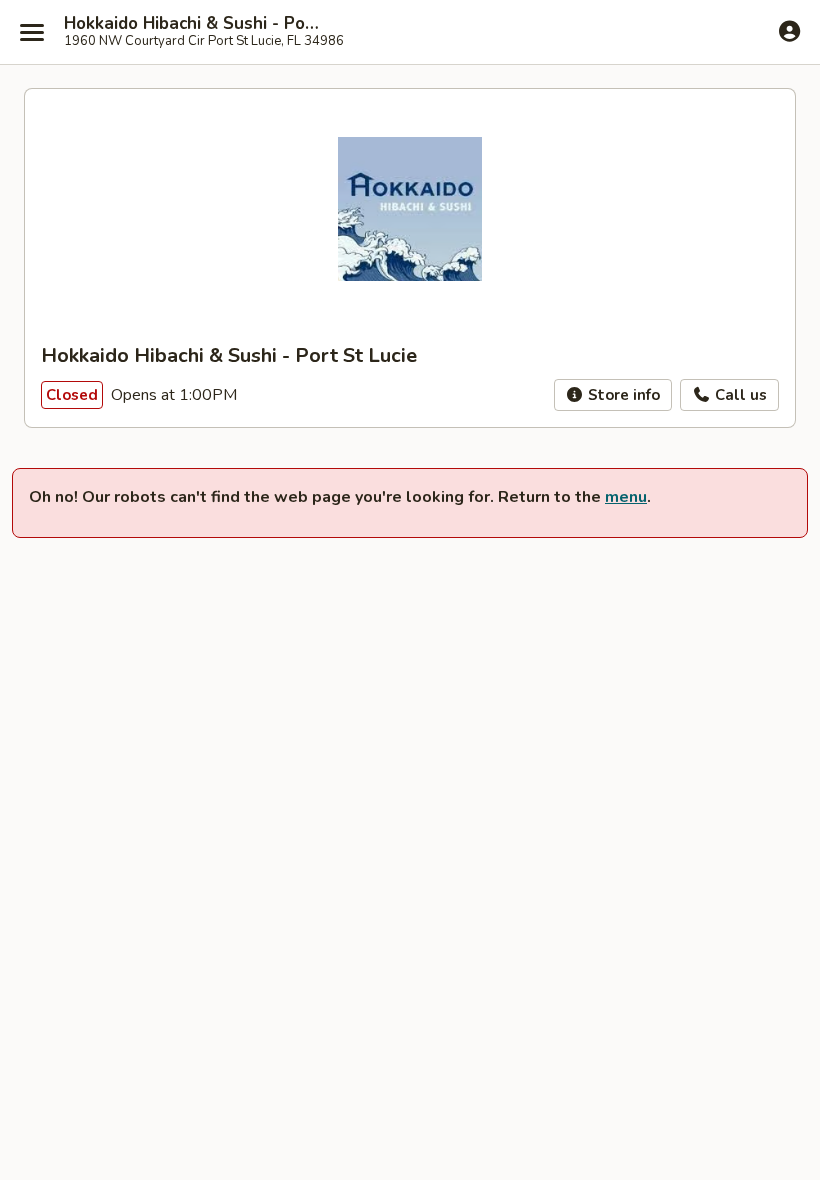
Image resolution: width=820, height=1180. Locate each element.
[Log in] (789, 31)
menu (626, 497)
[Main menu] (32, 32)
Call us (739, 395)
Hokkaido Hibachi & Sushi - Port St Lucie (192, 24)
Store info (622, 395)
